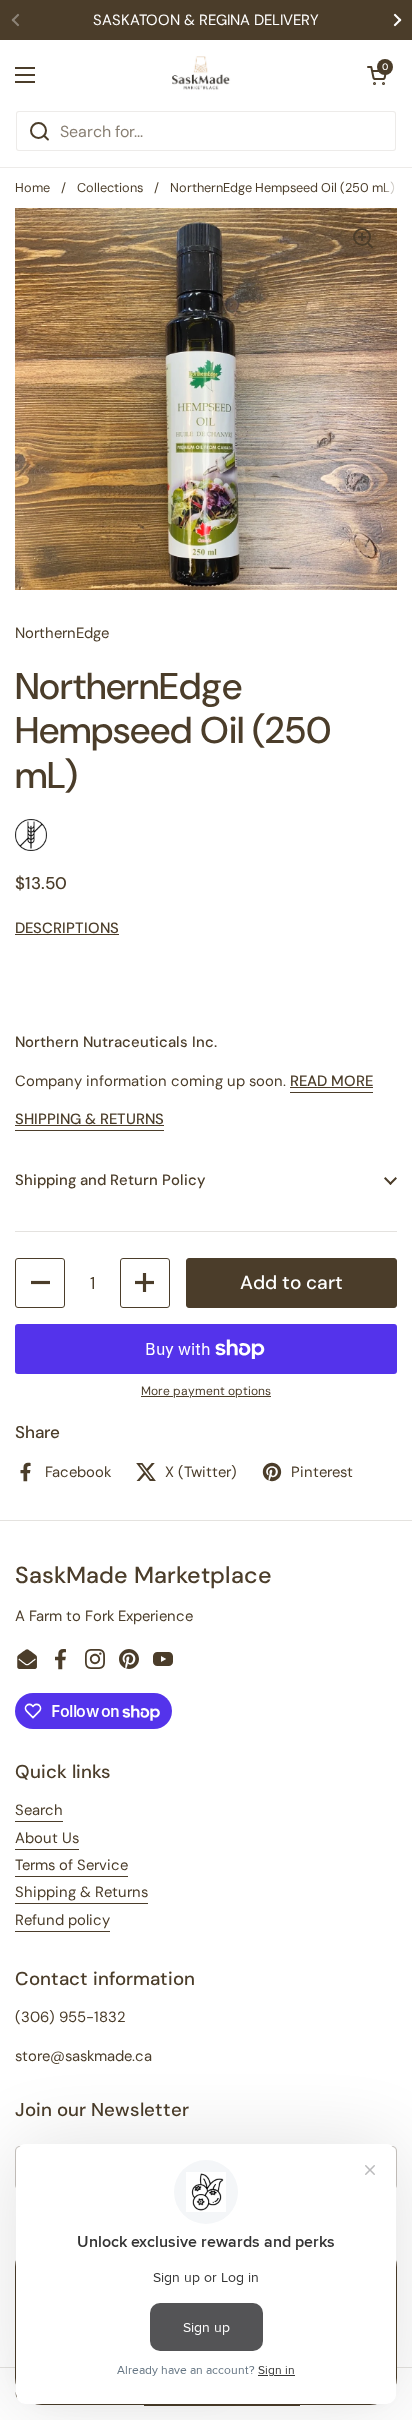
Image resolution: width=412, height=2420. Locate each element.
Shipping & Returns (81, 1892)
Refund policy (62, 1920)
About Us (47, 1838)
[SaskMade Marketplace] (201, 75)
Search (39, 1810)
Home (32, 187)
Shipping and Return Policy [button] (110, 1180)
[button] (377, 75)
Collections (110, 187)
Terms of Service (71, 1865)
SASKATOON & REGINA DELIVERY (206, 20)
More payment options (206, 1391)
